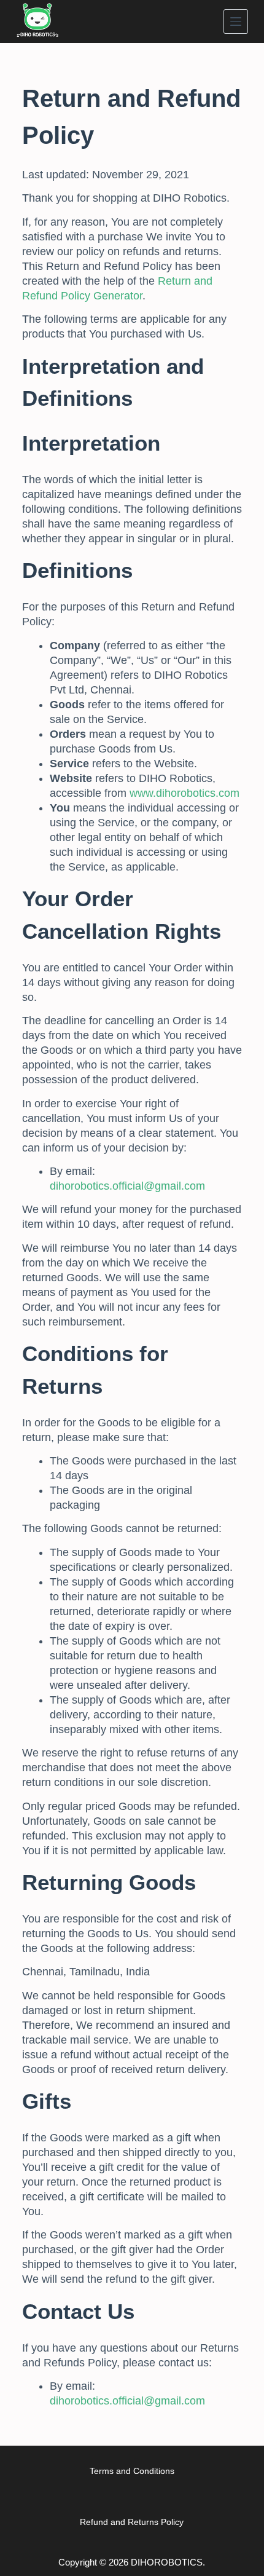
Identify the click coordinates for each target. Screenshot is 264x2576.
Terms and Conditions (132, 2471)
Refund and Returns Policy (132, 2522)
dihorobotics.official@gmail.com (127, 1186)
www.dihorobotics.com (184, 793)
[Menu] (236, 22)
